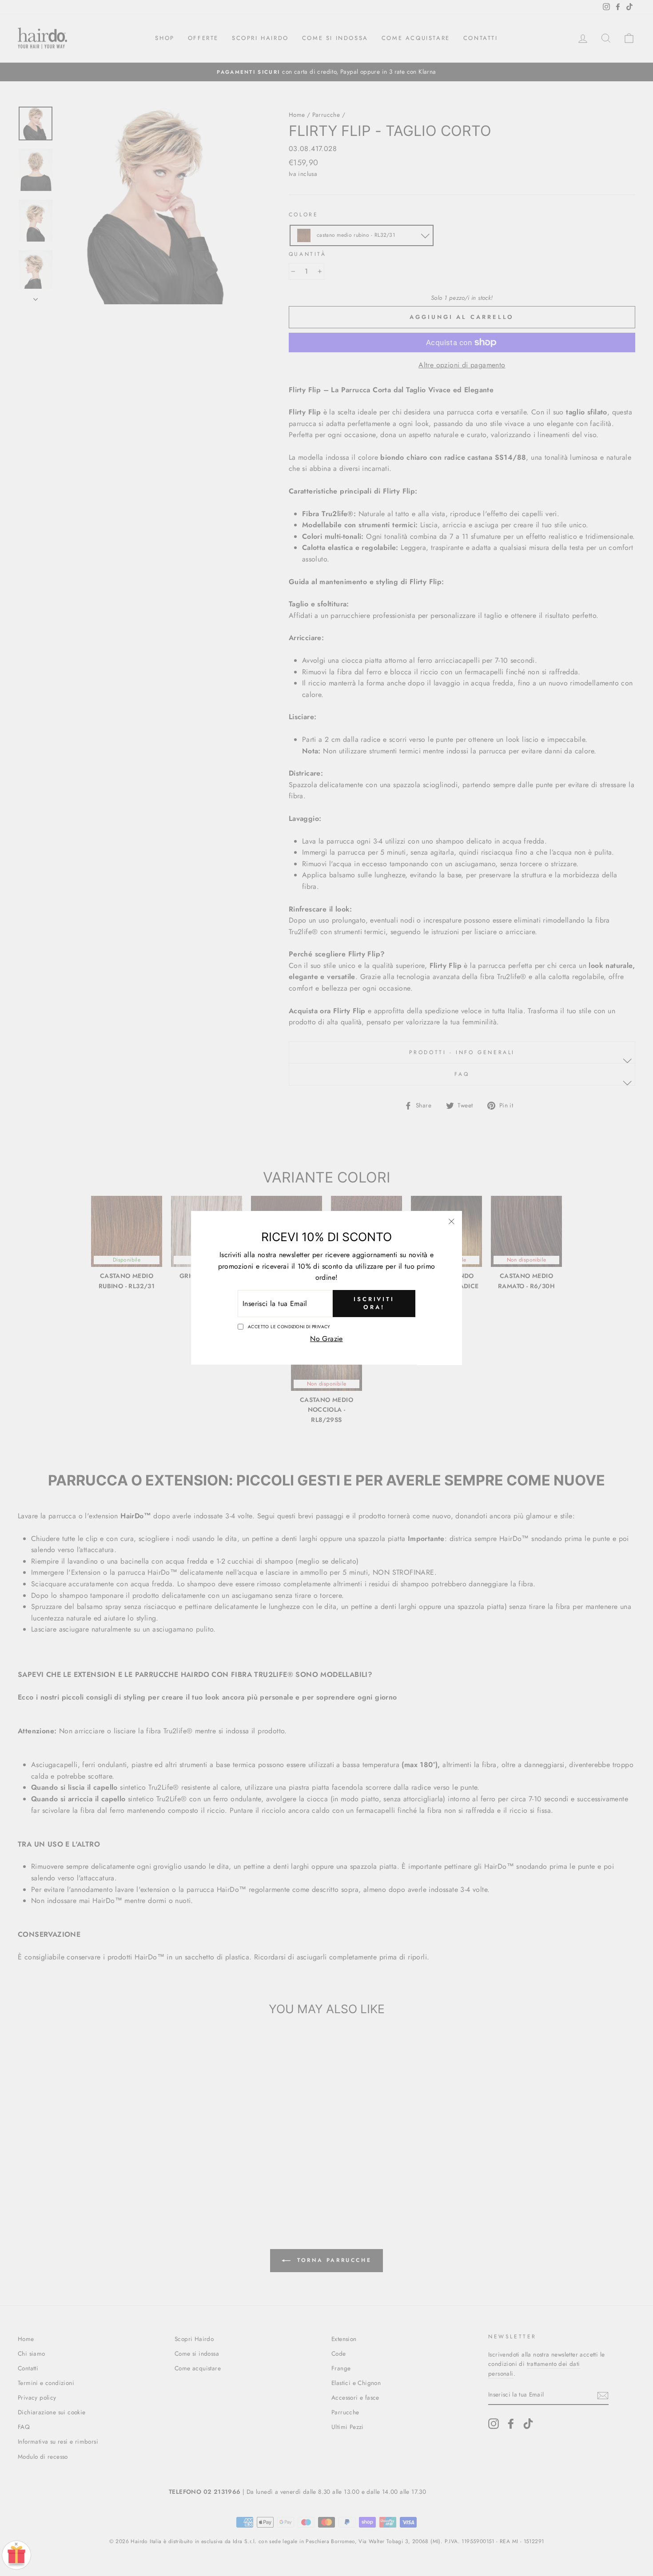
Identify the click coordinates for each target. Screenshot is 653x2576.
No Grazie (326, 1339)
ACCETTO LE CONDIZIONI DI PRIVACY (289, 1327)
